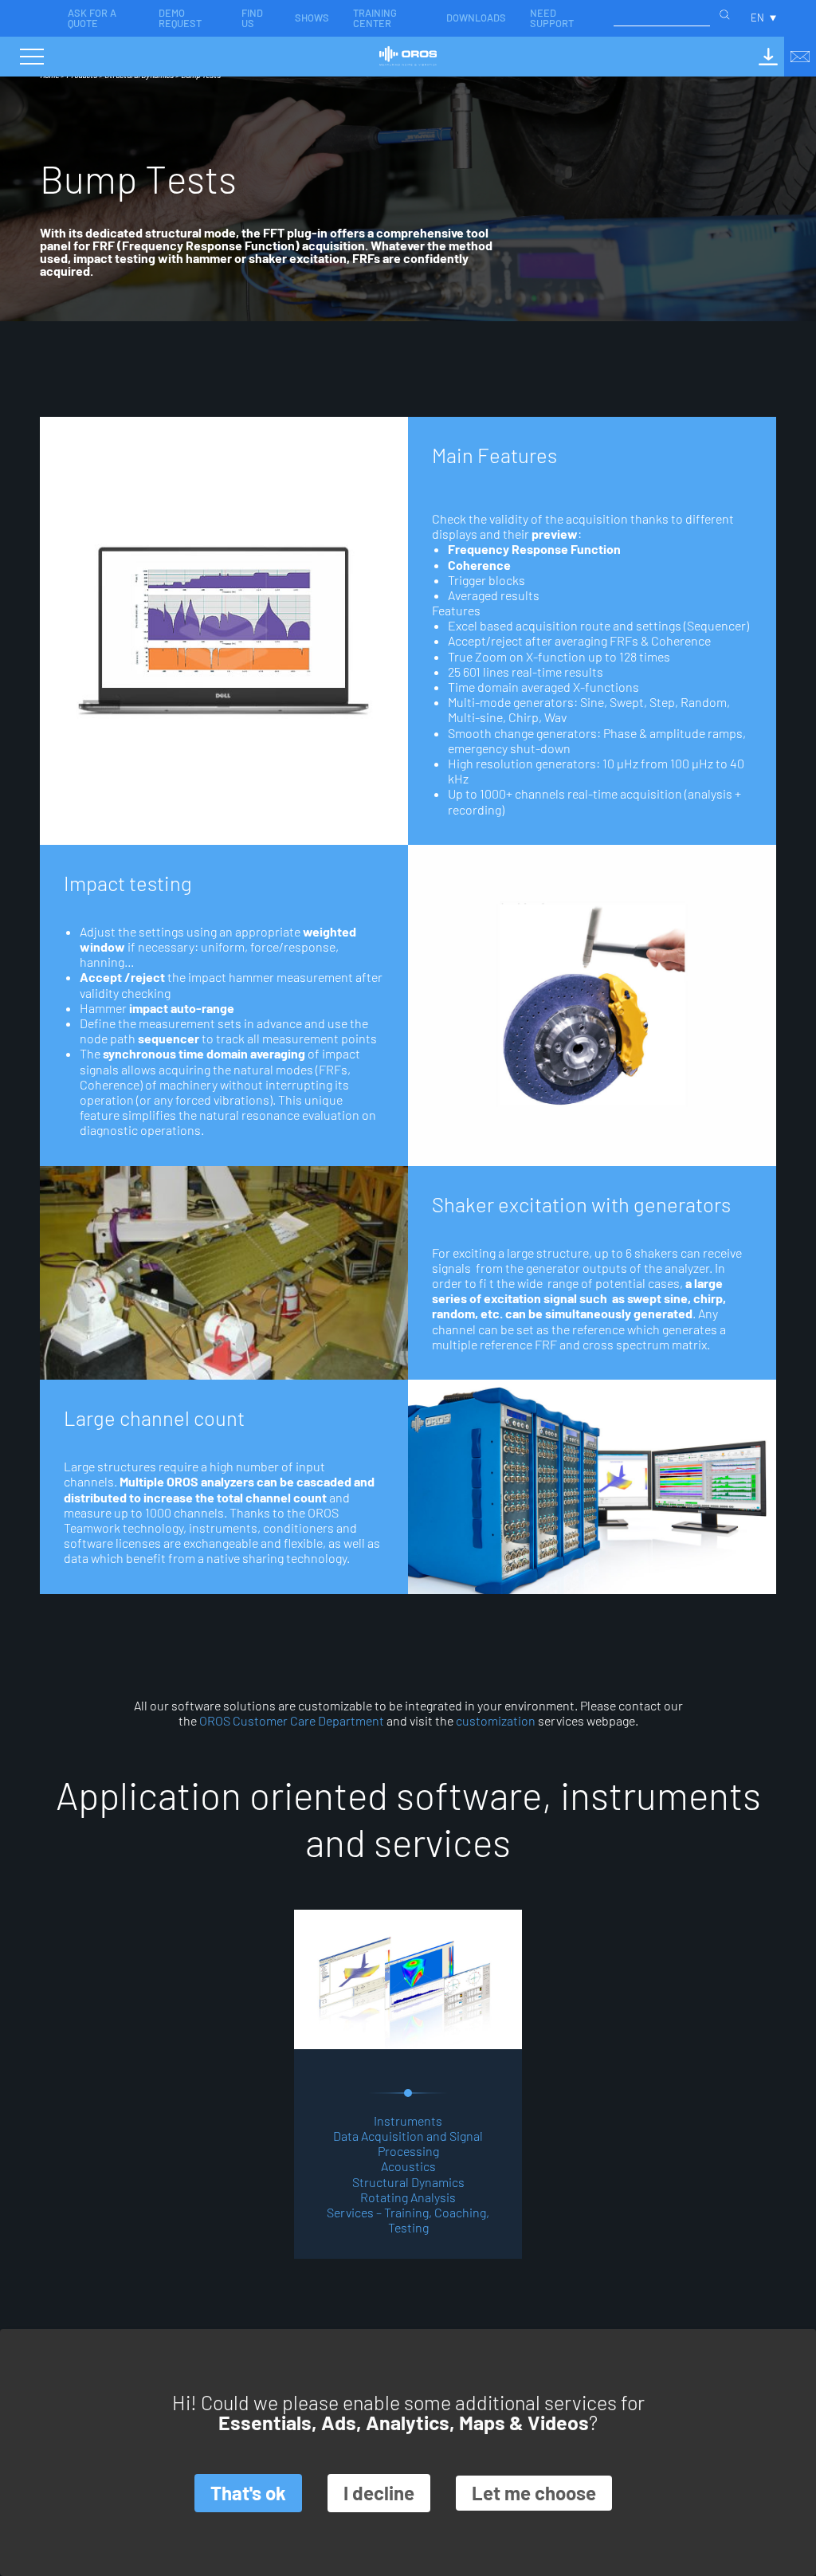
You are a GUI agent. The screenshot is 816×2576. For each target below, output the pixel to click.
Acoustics (408, 2166)
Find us (252, 18)
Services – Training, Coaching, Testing (408, 2220)
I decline (379, 2493)
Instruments (408, 2120)
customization (496, 1720)
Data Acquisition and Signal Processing (408, 2143)
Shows (312, 18)
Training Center (375, 18)
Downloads (476, 18)
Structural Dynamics (408, 2182)
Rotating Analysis (408, 2197)
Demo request (180, 18)
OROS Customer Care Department (292, 1720)
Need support (552, 18)
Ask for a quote (92, 18)
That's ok (248, 2493)
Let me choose (534, 2493)
